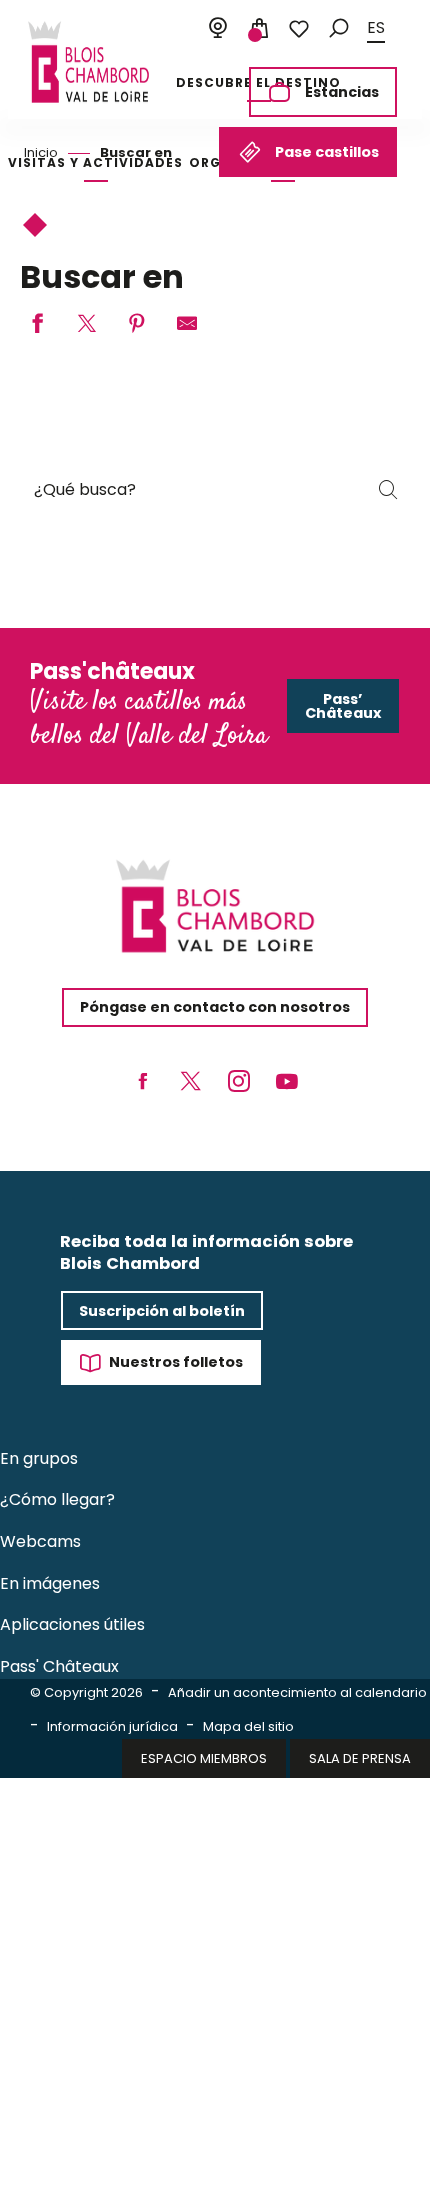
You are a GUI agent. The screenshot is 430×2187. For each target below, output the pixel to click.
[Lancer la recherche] (388, 490)
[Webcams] (218, 29)
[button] (339, 28)
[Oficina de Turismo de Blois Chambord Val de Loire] (89, 62)
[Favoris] (299, 29)
